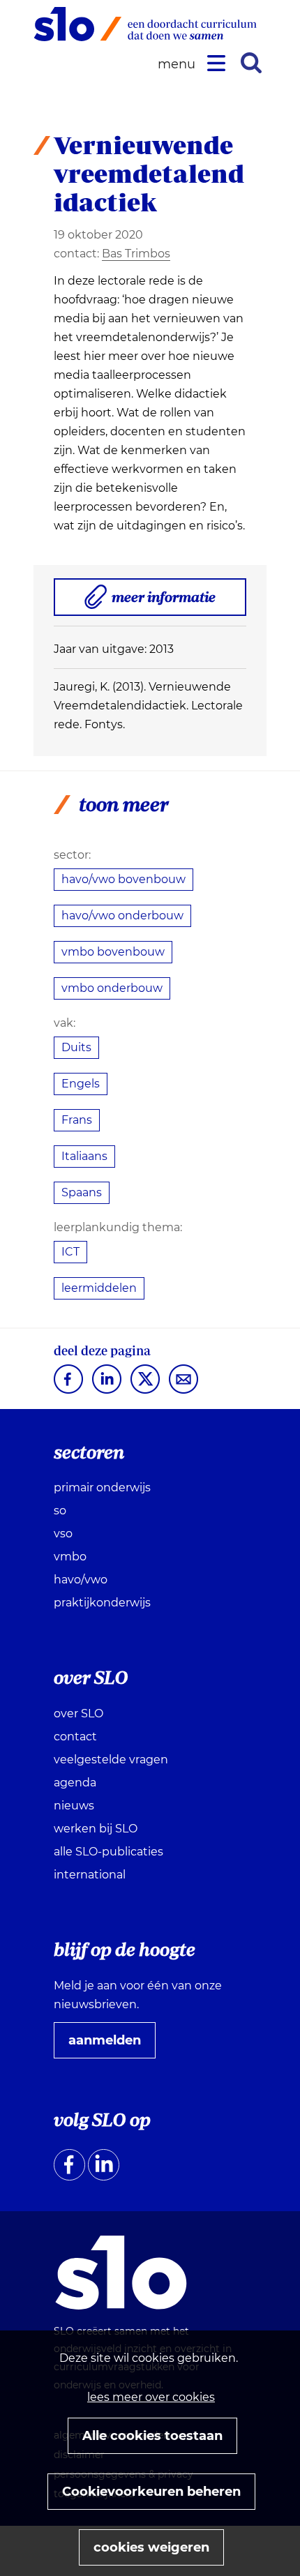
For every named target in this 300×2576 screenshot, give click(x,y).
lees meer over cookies (151, 2397)
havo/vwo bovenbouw (123, 879)
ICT (70, 1252)
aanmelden (110, 2045)
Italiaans (84, 1156)
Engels (81, 1084)
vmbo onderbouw (112, 988)
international (90, 1875)
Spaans (82, 1192)
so (60, 1511)
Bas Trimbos (136, 254)
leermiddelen (99, 1288)
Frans (77, 1120)
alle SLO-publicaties (108, 1852)
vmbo (70, 1557)
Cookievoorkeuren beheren (151, 2492)
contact (75, 1737)
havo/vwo (81, 1580)
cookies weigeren (151, 2547)
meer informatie (169, 602)
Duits (76, 1047)
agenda (75, 1783)
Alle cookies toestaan (152, 2436)
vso (63, 1534)
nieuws (74, 1806)
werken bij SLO (96, 1829)
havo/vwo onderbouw (122, 916)
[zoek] (251, 63)
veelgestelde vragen (111, 1760)
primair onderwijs (102, 1487)
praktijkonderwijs (102, 1603)
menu (179, 65)
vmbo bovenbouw (113, 952)
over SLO (78, 1713)
